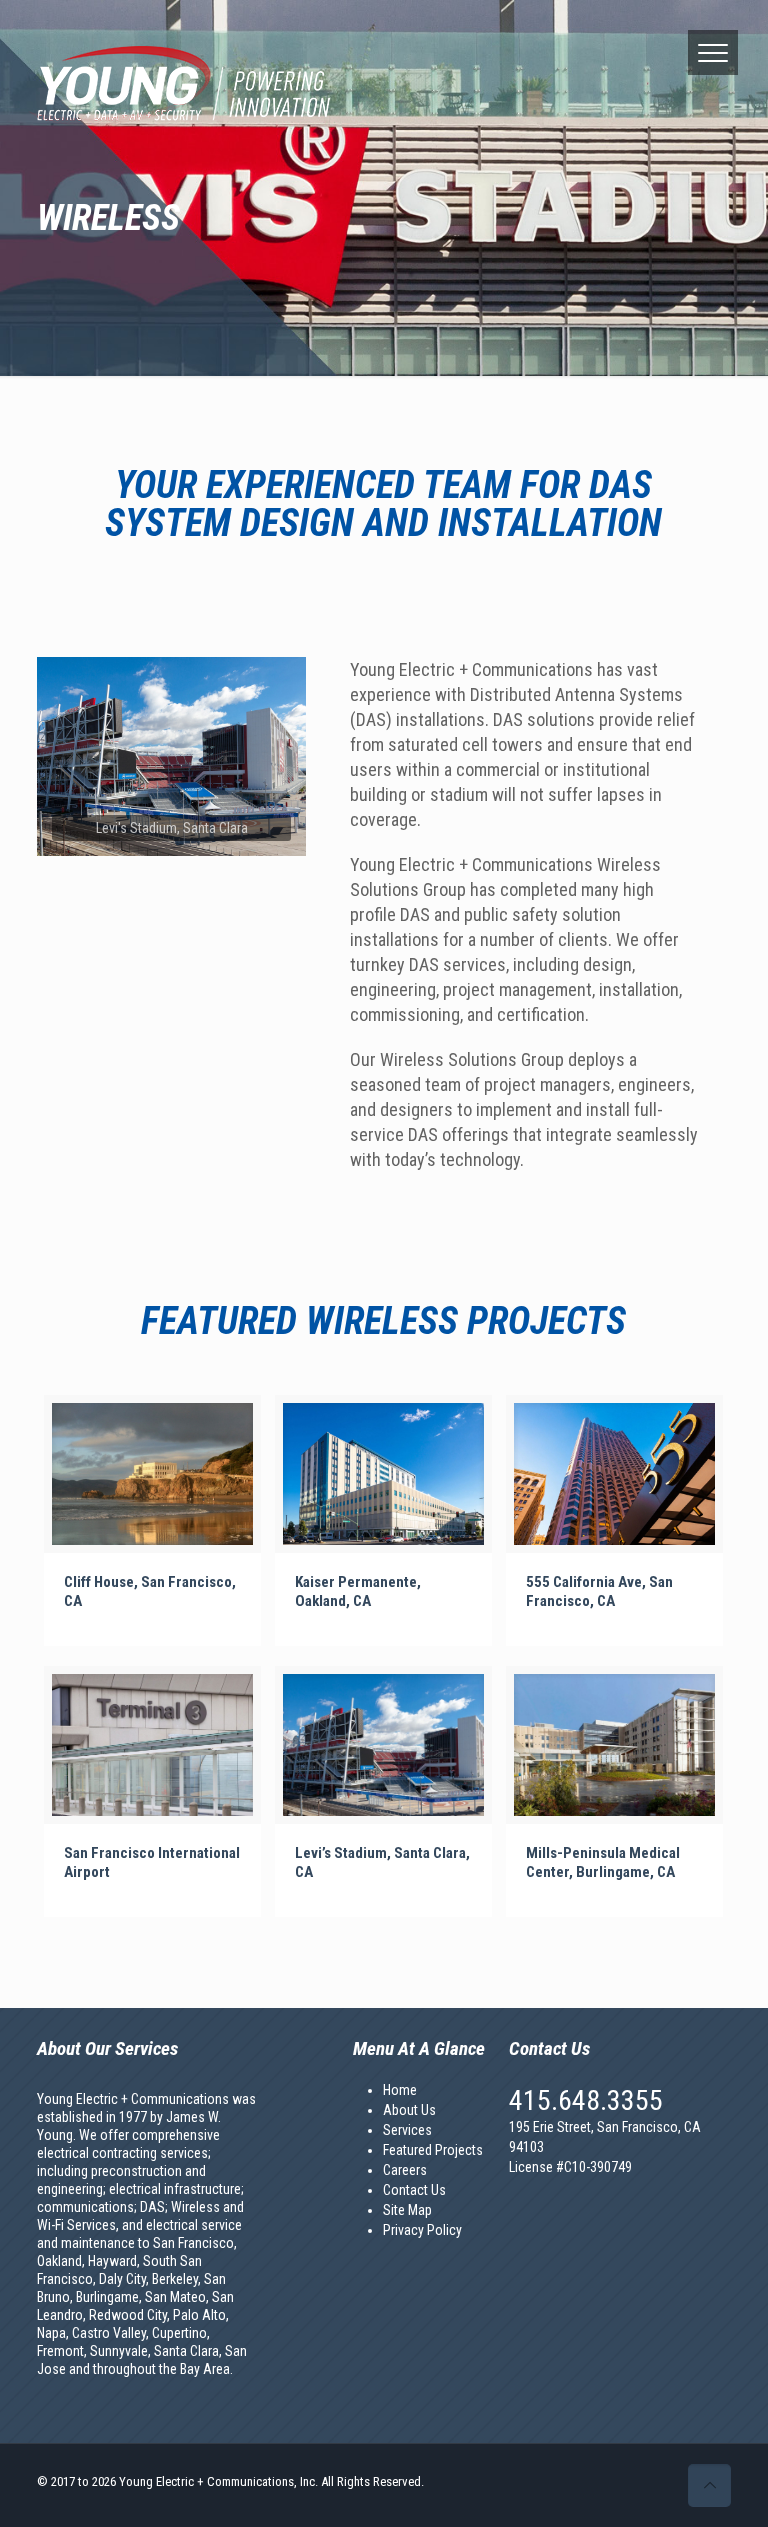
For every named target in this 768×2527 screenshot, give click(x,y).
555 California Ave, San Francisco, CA (599, 1591)
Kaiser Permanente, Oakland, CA (358, 1591)
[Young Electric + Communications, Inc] (179, 85)
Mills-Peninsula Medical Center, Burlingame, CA (603, 1862)
